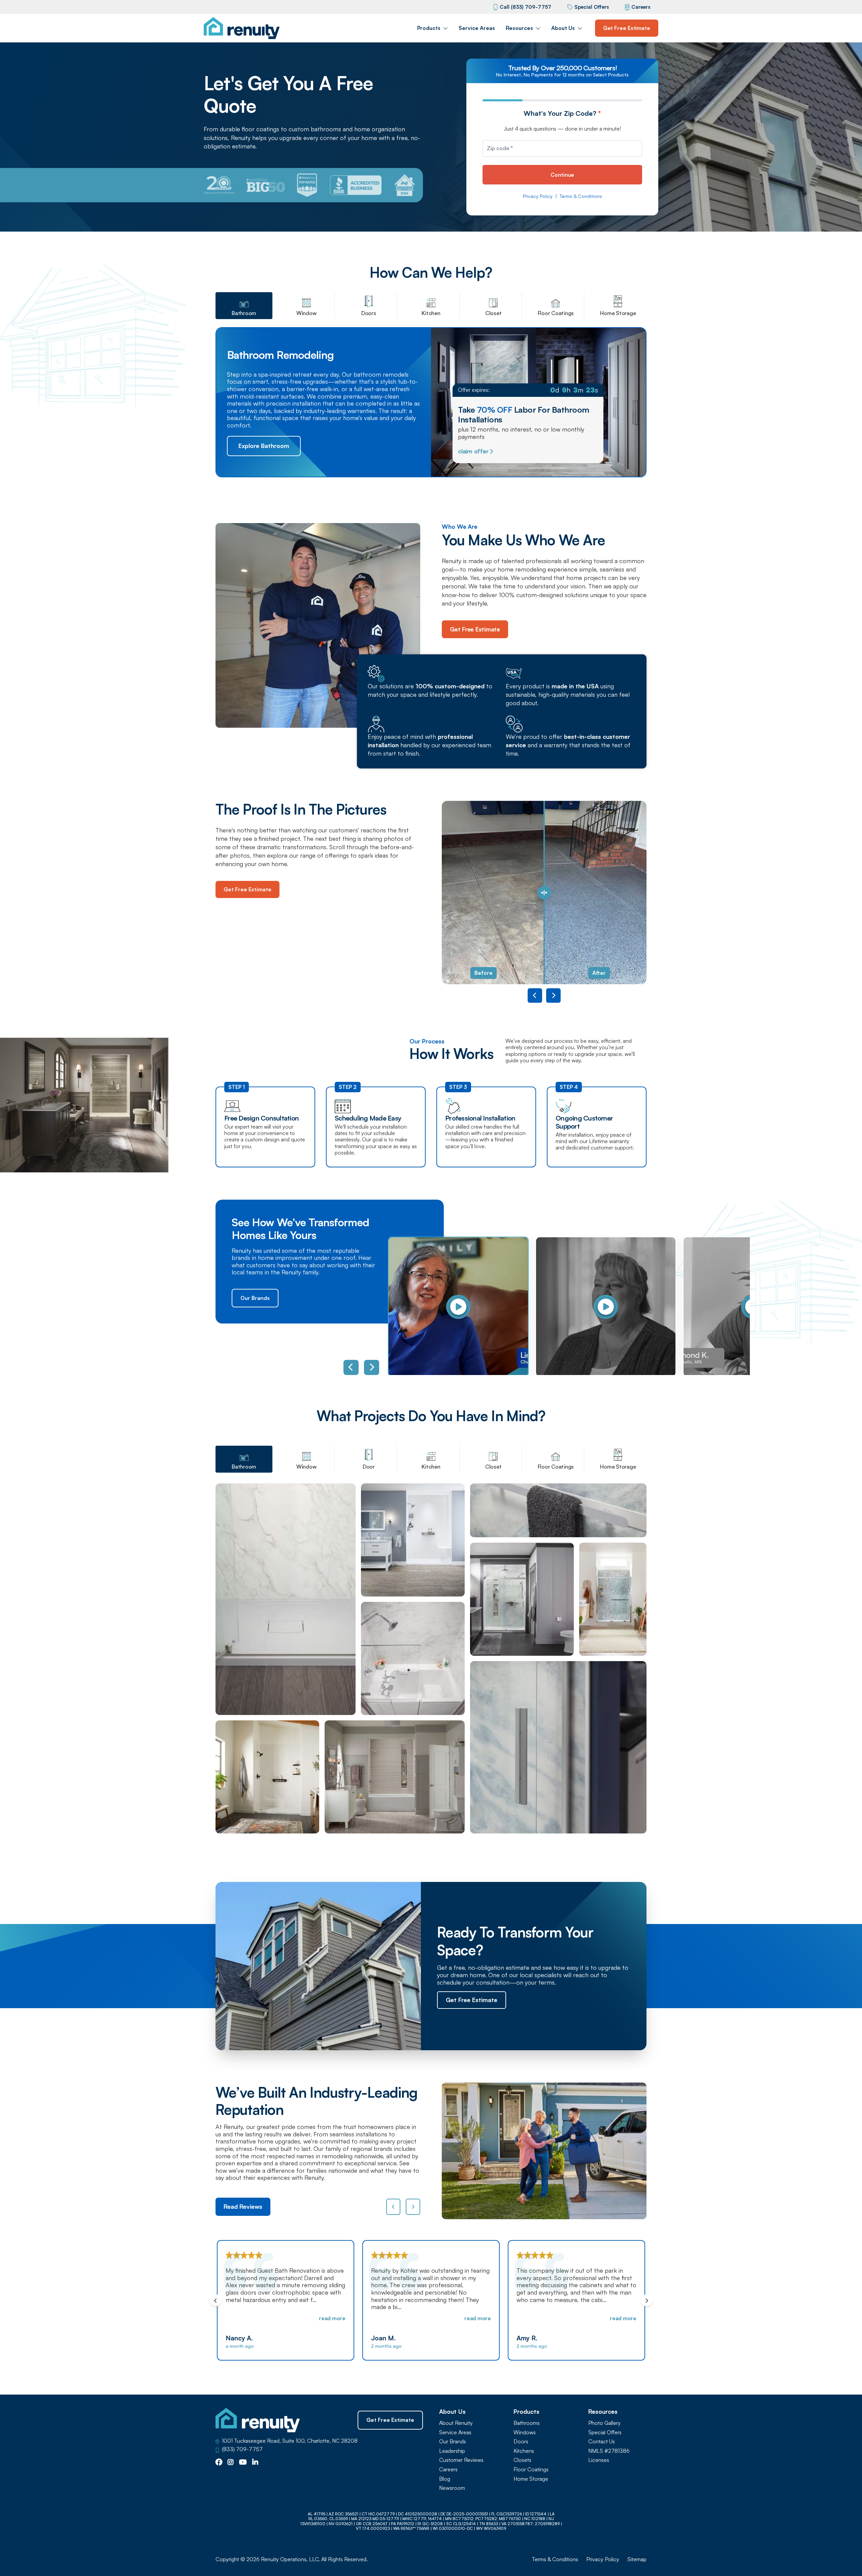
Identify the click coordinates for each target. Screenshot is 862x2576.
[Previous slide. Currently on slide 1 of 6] (351, 1367)
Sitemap (637, 2559)
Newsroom (452, 2488)
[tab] (244, 306)
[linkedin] (255, 2463)
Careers (641, 7)
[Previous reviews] (393, 2207)
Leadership (452, 2451)
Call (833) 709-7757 (525, 7)
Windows (525, 2432)
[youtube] (243, 2463)
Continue (562, 175)
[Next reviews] (413, 2207)
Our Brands (255, 1298)
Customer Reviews (461, 2460)
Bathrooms (527, 2423)
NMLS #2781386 (609, 2451)
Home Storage (531, 2479)
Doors (521, 2442)
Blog (445, 2479)
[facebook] (219, 2463)
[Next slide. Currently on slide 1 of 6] (372, 1367)
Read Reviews (243, 2206)
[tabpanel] (431, 1658)
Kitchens (524, 2451)
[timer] (528, 390)
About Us (563, 28)
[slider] (544, 892)
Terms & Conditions (581, 196)
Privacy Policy (538, 196)
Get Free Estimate (627, 28)
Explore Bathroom (264, 446)
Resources (519, 28)
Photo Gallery (604, 2423)
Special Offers (592, 7)
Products (429, 28)
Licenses (599, 2460)
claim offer (473, 451)
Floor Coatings (531, 2469)
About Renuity (456, 2423)
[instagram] (231, 2463)
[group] (455, 1307)
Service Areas (477, 28)
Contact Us (602, 2442)
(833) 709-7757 (242, 2449)
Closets (522, 2460)
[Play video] (458, 1307)
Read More (332, 2318)
